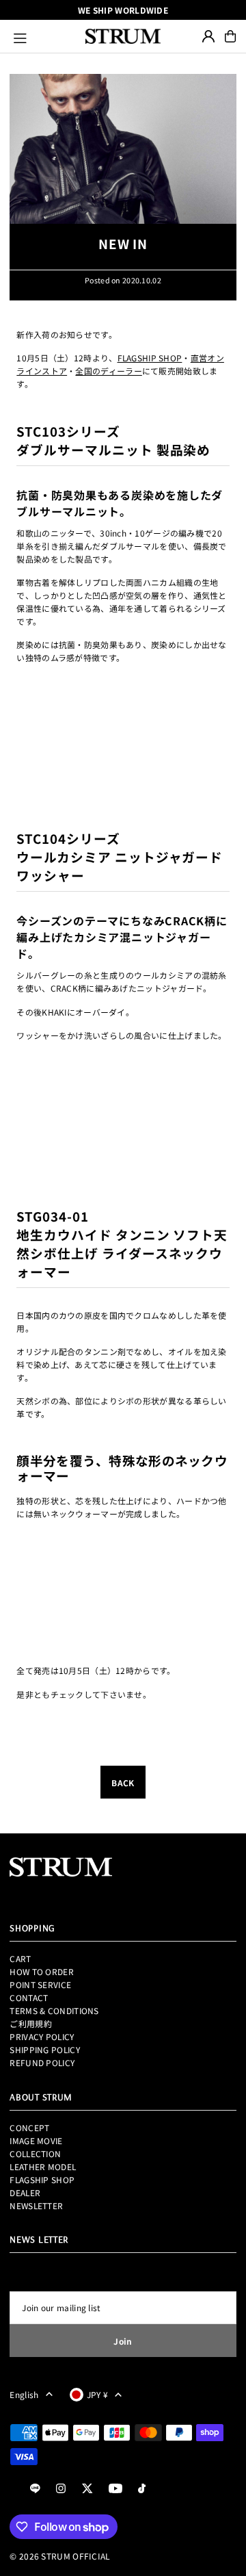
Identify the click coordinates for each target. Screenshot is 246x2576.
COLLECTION (35, 2153)
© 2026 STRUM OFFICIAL (60, 2556)
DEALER (25, 2192)
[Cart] (230, 36)
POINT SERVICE (40, 1984)
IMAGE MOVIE (36, 2140)
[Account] (208, 36)
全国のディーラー (108, 371)
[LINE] (35, 2489)
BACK (123, 1782)
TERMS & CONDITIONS (54, 2010)
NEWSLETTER (36, 2205)
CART (20, 1958)
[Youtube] (115, 2489)
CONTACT (29, 1997)
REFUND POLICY (42, 2062)
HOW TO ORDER (42, 1971)
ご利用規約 (31, 2023)
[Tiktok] (142, 2489)
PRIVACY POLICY (42, 2036)
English (24, 2394)
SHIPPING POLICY (44, 2049)
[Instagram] (61, 2489)
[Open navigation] (43, 36)
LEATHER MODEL (43, 2166)
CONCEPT (29, 2127)
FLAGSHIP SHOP (150, 358)
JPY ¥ (98, 2394)
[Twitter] (87, 2489)
